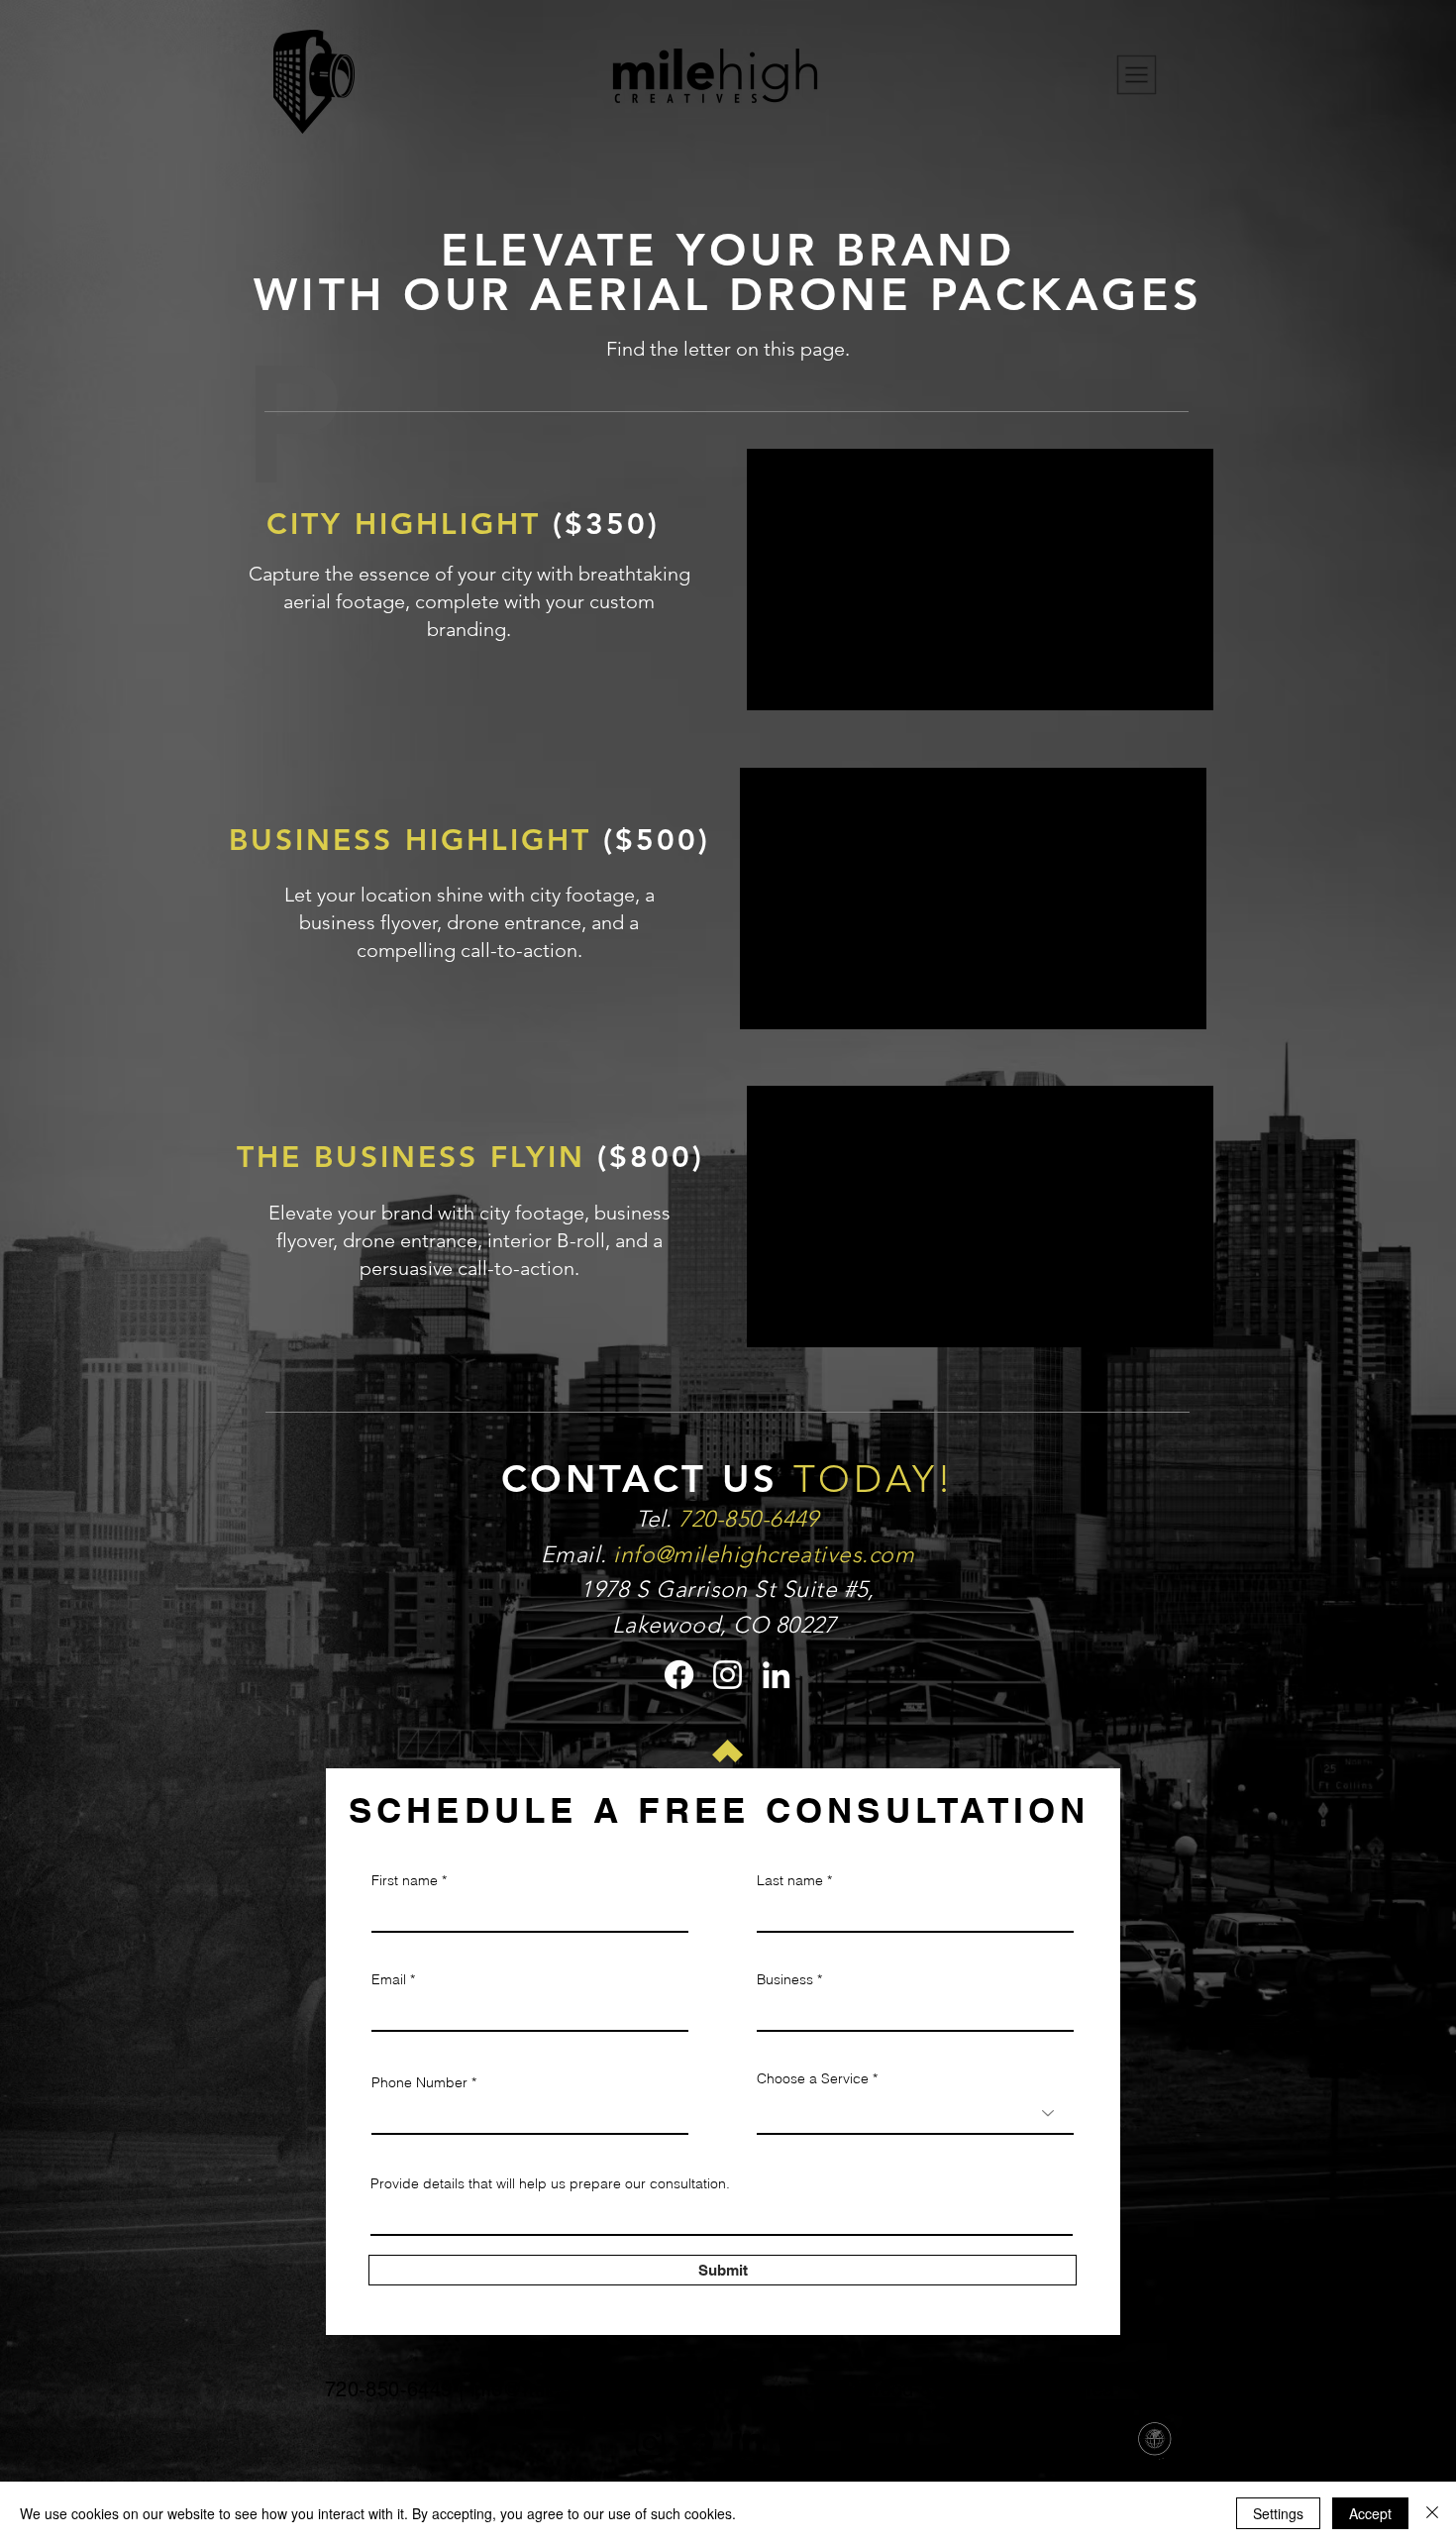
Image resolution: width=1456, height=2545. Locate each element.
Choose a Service (813, 2078)
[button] (1137, 75)
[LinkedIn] (776, 1675)
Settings (1278, 2513)
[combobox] (915, 2113)
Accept (1370, 2513)
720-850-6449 (389, 2389)
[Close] (1432, 2513)
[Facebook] (679, 1675)
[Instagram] (728, 1675)
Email (389, 1979)
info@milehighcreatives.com (764, 1555)
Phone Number (419, 2082)
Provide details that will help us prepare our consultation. (550, 2183)
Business (785, 1979)
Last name (790, 1880)
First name (405, 1880)
